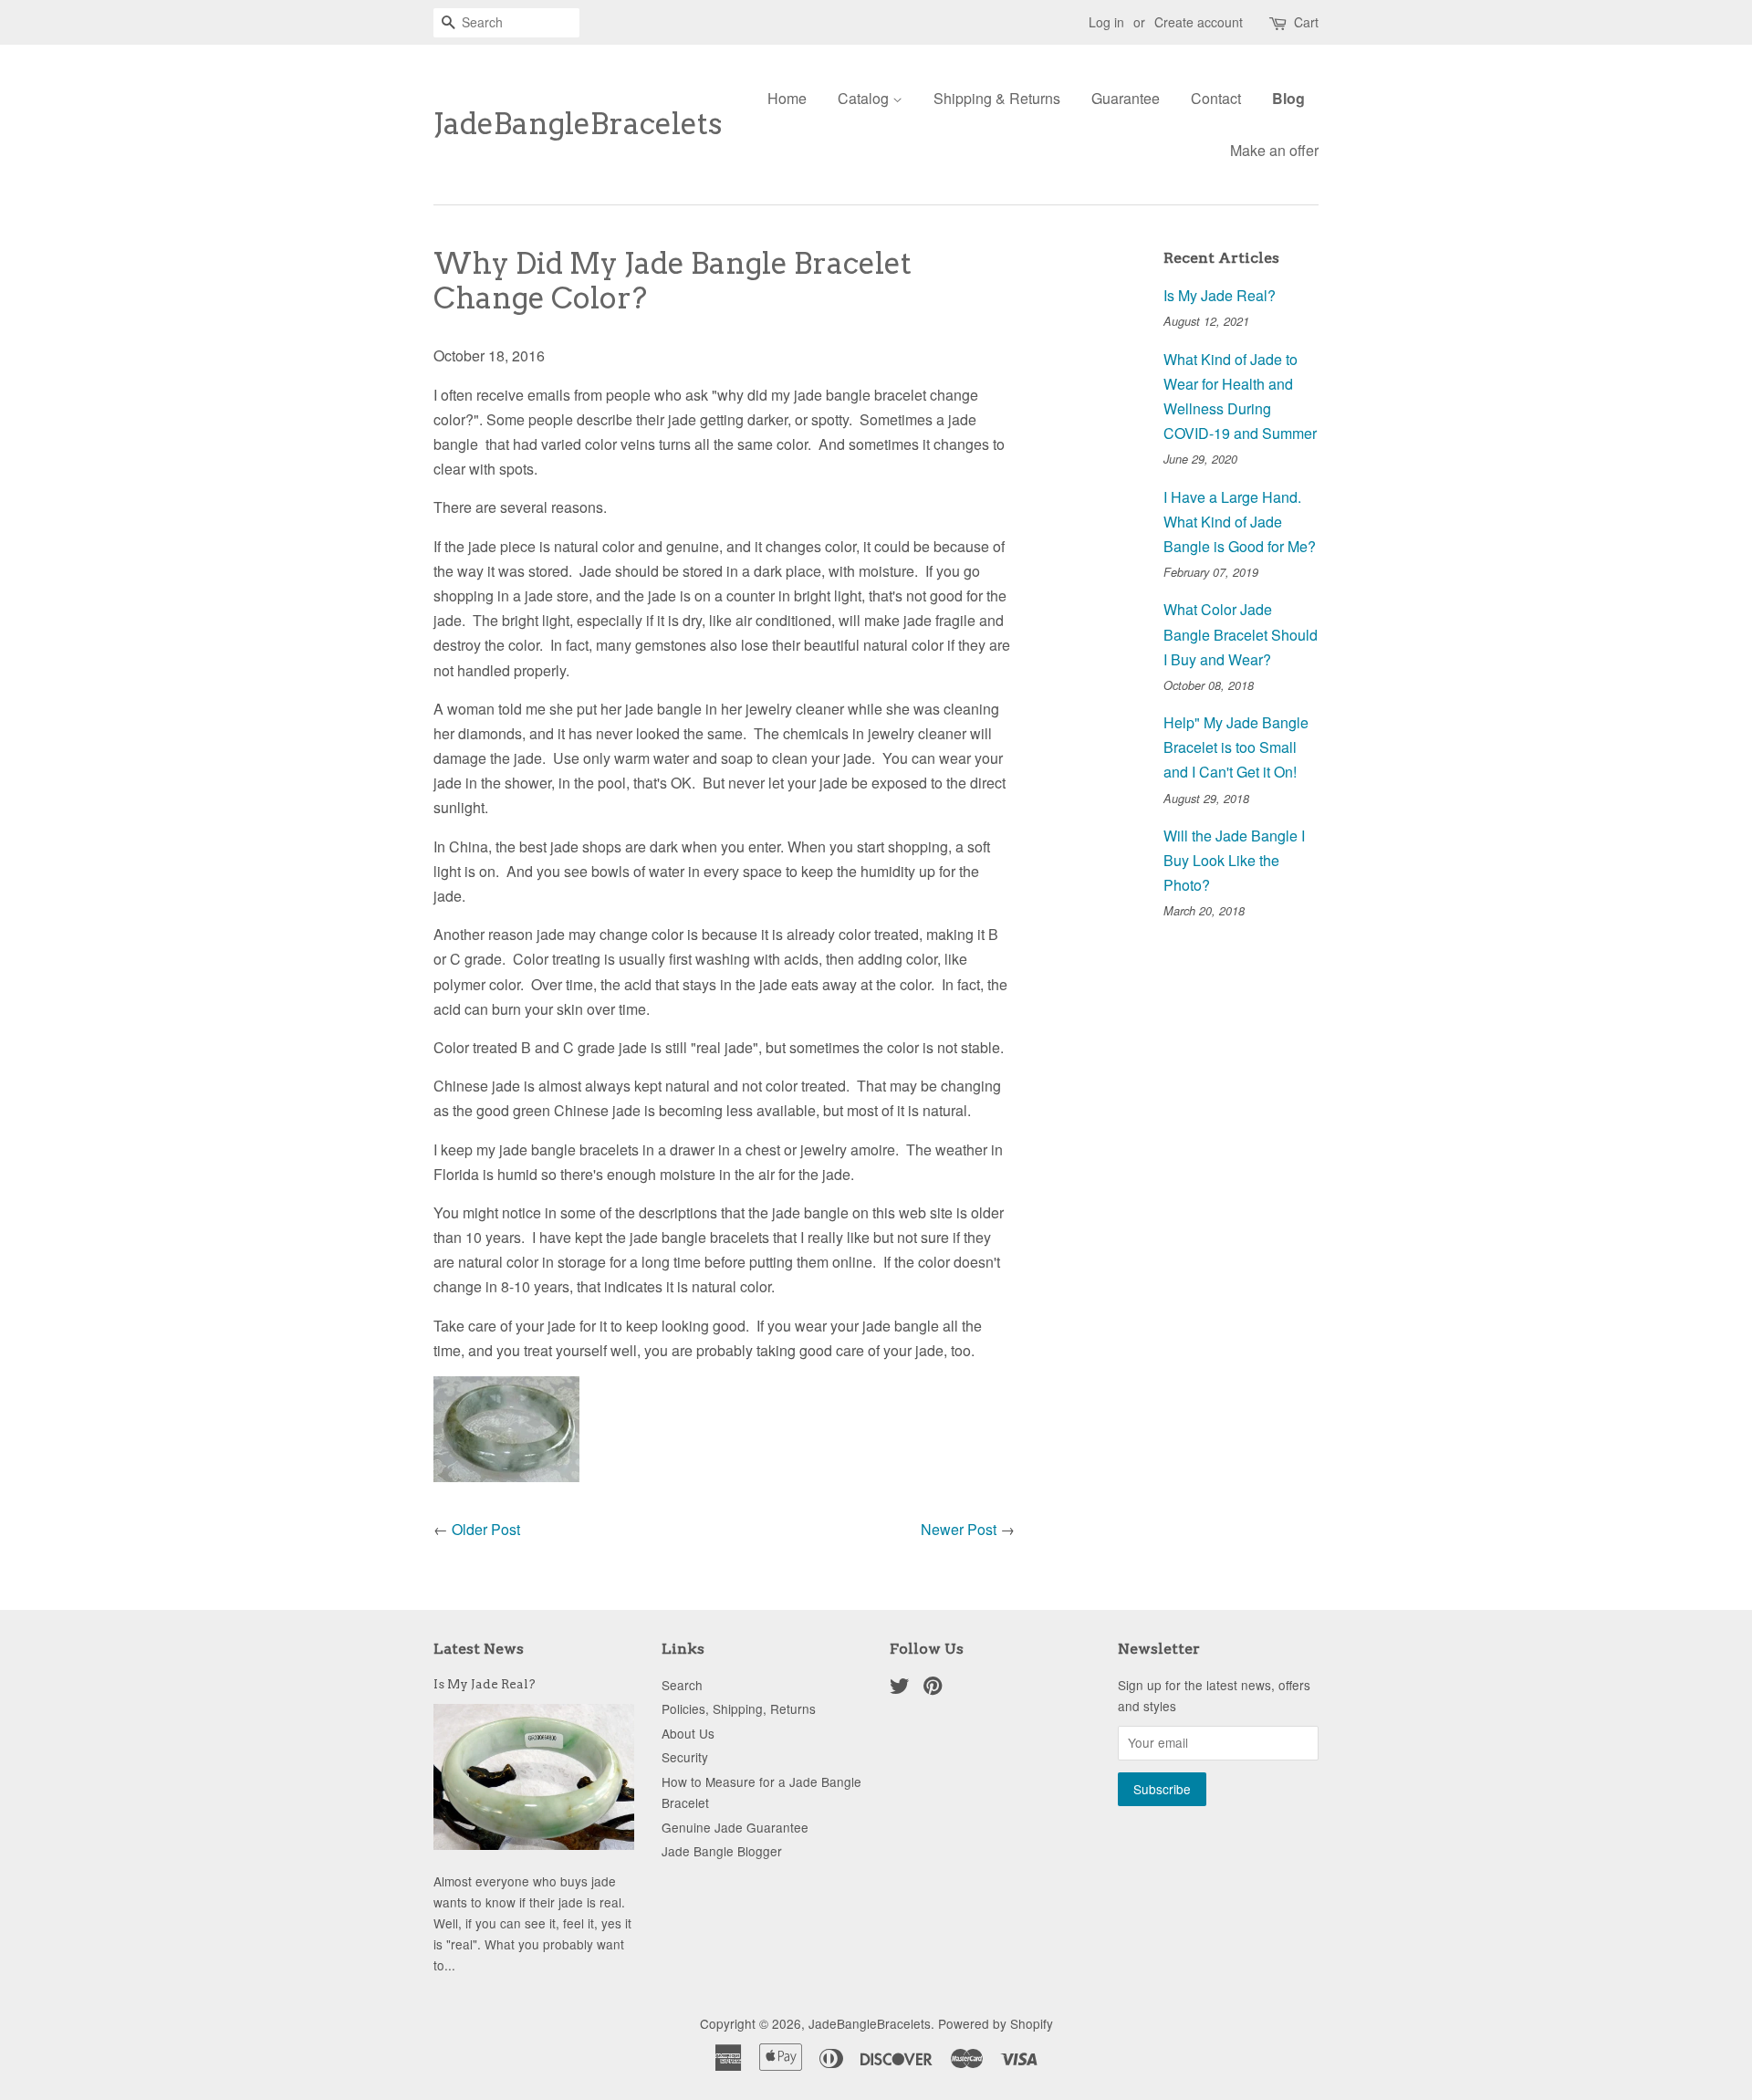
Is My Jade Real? (1220, 295)
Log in (1106, 22)
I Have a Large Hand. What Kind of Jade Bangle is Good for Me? (1240, 522)
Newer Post (959, 1529)
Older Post (486, 1529)
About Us (688, 1733)
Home (787, 98)
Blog (1288, 98)
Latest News (479, 1649)
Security (685, 1757)
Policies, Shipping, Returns (739, 1708)
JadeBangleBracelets (578, 124)
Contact (1216, 98)
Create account (1199, 22)
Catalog (865, 98)
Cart (1306, 22)
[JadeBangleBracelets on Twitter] (900, 1688)
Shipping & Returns (997, 98)
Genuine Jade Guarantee (735, 1827)
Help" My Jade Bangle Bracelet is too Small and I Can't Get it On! (1236, 747)
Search (682, 1685)
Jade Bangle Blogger (722, 1851)
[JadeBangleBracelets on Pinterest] (933, 1688)
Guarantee (1126, 98)
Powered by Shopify (996, 2023)
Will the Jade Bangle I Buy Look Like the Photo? (1234, 860)
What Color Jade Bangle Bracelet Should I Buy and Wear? (1241, 634)
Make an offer (1274, 150)
